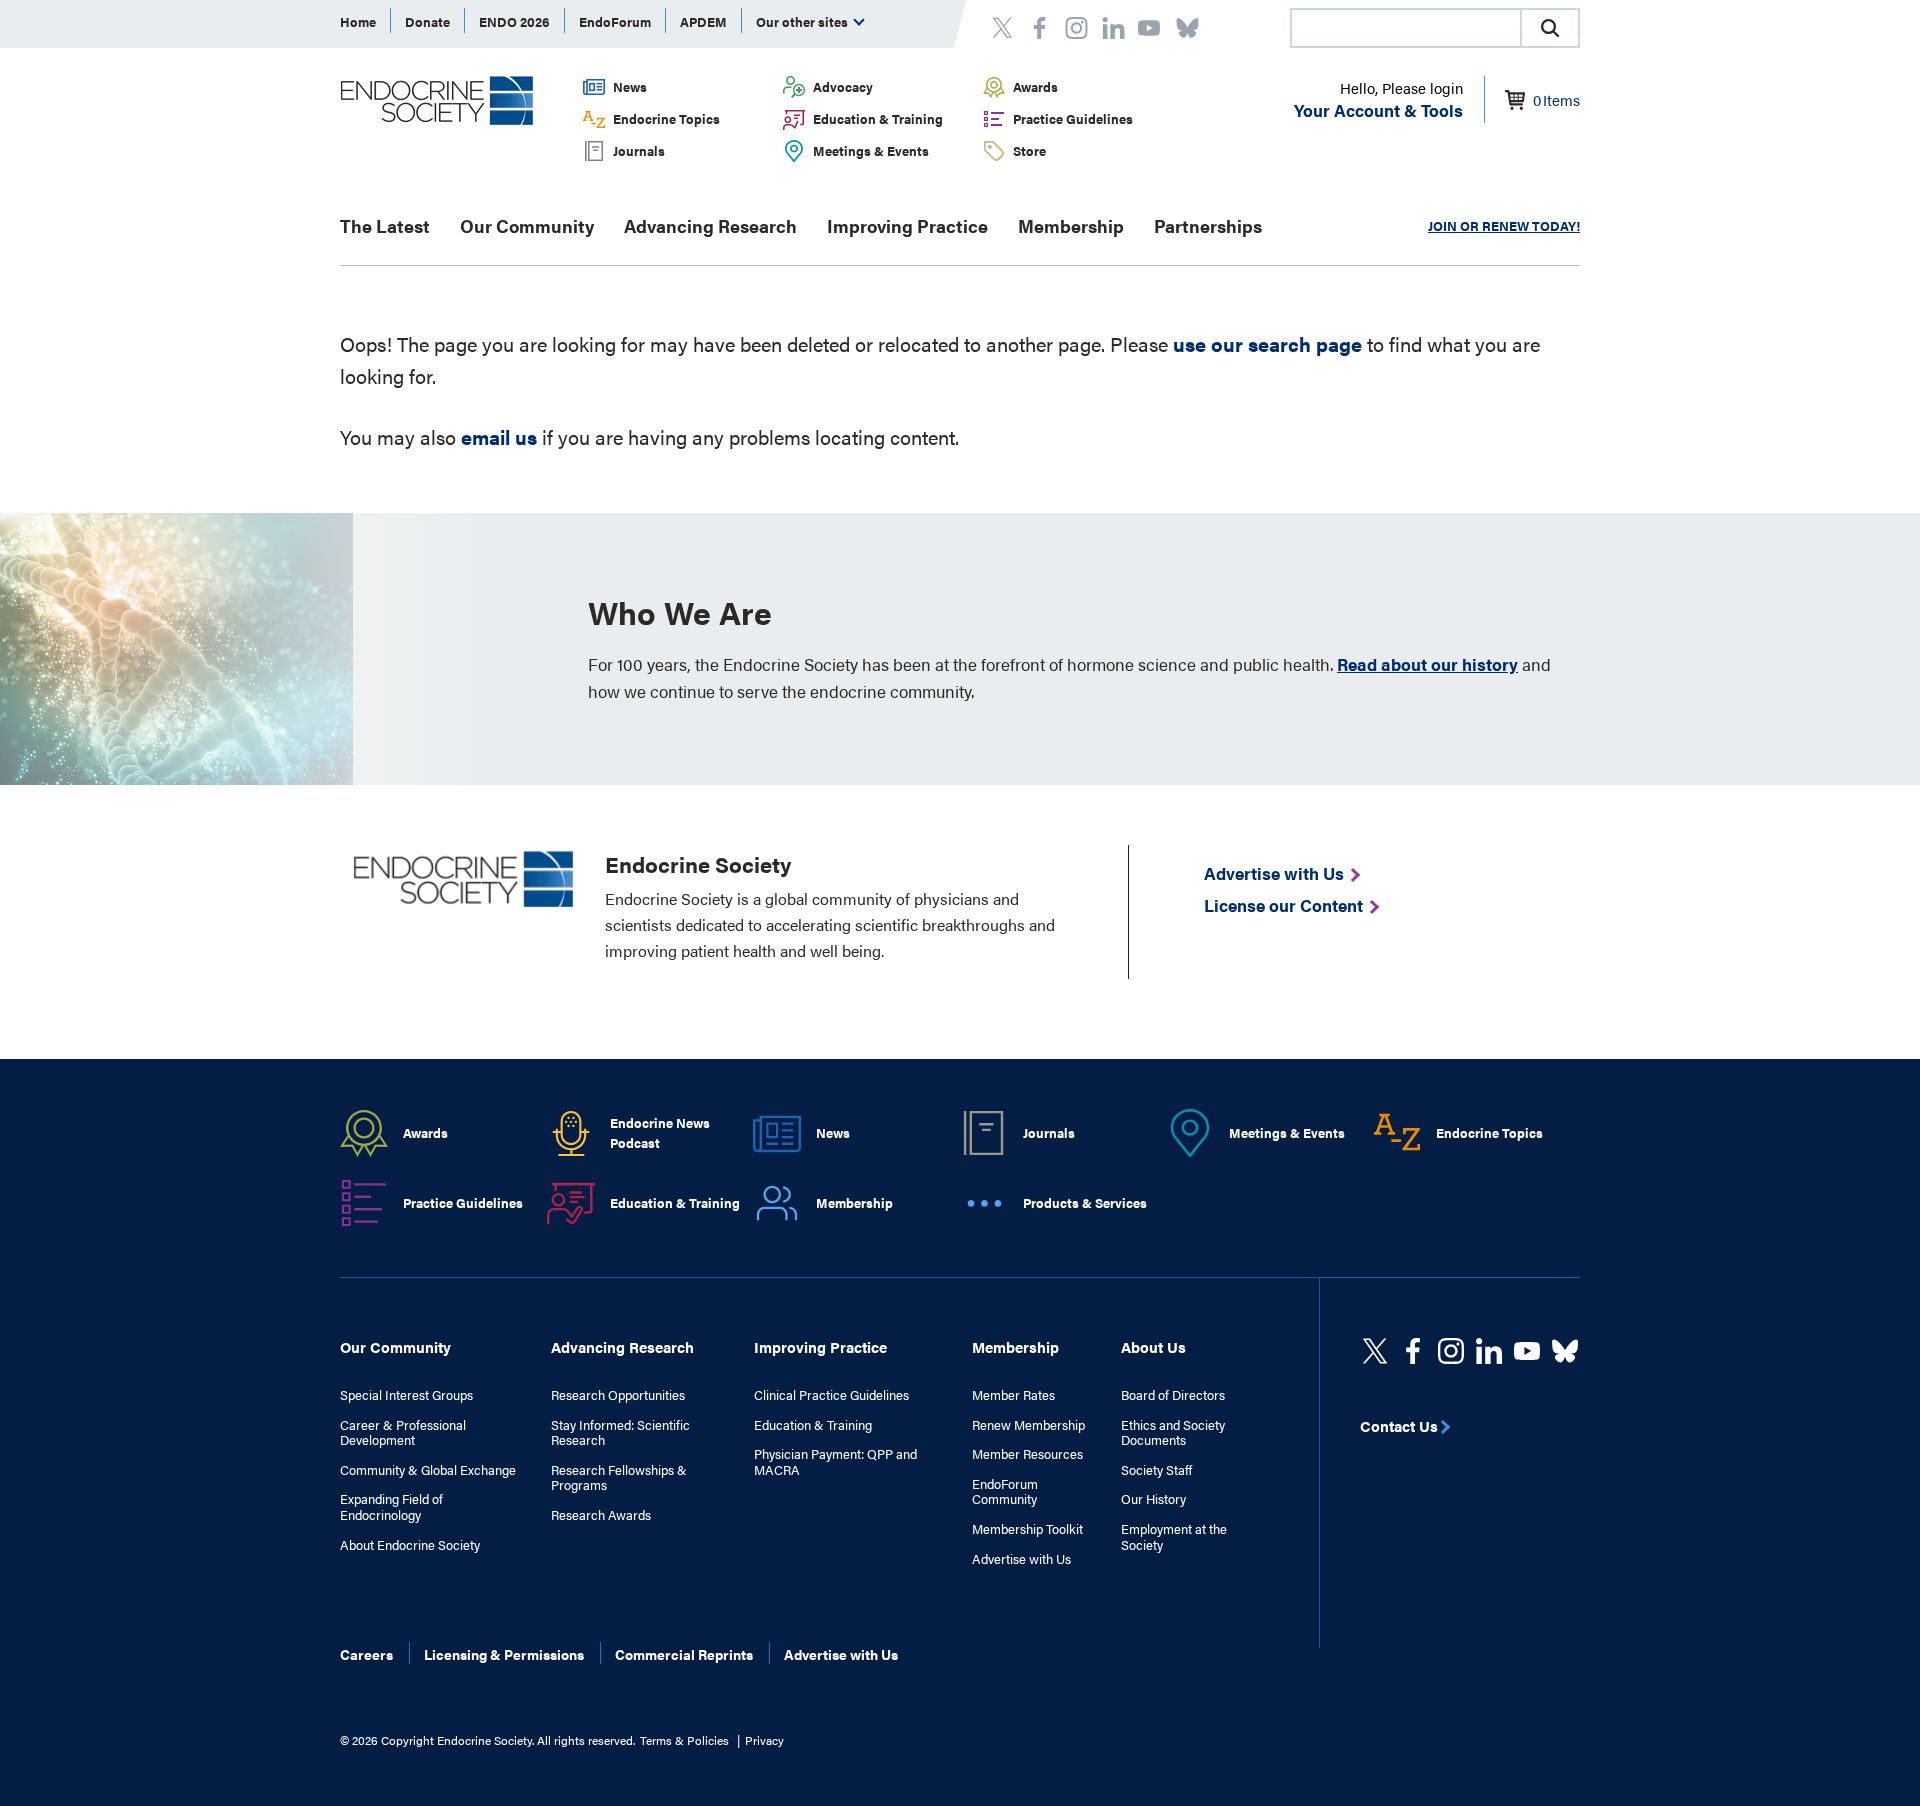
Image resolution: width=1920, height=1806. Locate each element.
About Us (1153, 1346)
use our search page (1267, 343)
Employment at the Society (1174, 1536)
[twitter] (1375, 1351)
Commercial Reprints (684, 1654)
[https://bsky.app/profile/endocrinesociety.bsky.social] (1565, 1351)
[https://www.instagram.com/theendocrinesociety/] (1451, 1351)
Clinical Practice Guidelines (831, 1395)
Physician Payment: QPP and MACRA (835, 1461)
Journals (639, 150)
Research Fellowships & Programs (619, 1477)
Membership (1071, 225)
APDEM (703, 21)
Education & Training (878, 118)
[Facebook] (1413, 1351)
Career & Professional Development (403, 1432)
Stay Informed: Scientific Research (620, 1432)
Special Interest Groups (406, 1395)
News (630, 86)
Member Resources (1027, 1454)
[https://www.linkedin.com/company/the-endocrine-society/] (1489, 1351)
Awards (1035, 86)
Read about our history (1427, 664)
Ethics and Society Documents (1173, 1432)
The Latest (385, 225)
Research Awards (601, 1515)
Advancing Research (710, 225)
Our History (1153, 1499)
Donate (427, 21)
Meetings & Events (871, 150)
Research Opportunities (618, 1395)
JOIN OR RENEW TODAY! (1504, 225)
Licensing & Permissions (504, 1654)
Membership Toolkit (1027, 1529)
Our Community (527, 225)
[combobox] (1405, 28)
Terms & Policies (684, 1740)
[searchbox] (1406, 30)
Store (1029, 150)
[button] (1550, 28)
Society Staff (1156, 1470)
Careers (366, 1654)
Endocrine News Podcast (660, 1133)
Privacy (764, 1740)
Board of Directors (1173, 1395)
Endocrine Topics (666, 118)
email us (499, 436)
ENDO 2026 (514, 21)
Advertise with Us (1021, 1559)
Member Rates (1013, 1395)
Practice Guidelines (1073, 118)
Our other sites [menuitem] (803, 21)
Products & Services (1085, 1202)
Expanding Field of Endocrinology (391, 1506)
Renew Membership (1028, 1425)
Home (358, 21)
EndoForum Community (1005, 1491)
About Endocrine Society (410, 1545)
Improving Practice (907, 225)
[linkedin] (1527, 1351)
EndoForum (615, 21)
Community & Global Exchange (428, 1470)
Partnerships (1208, 225)
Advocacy (843, 86)
